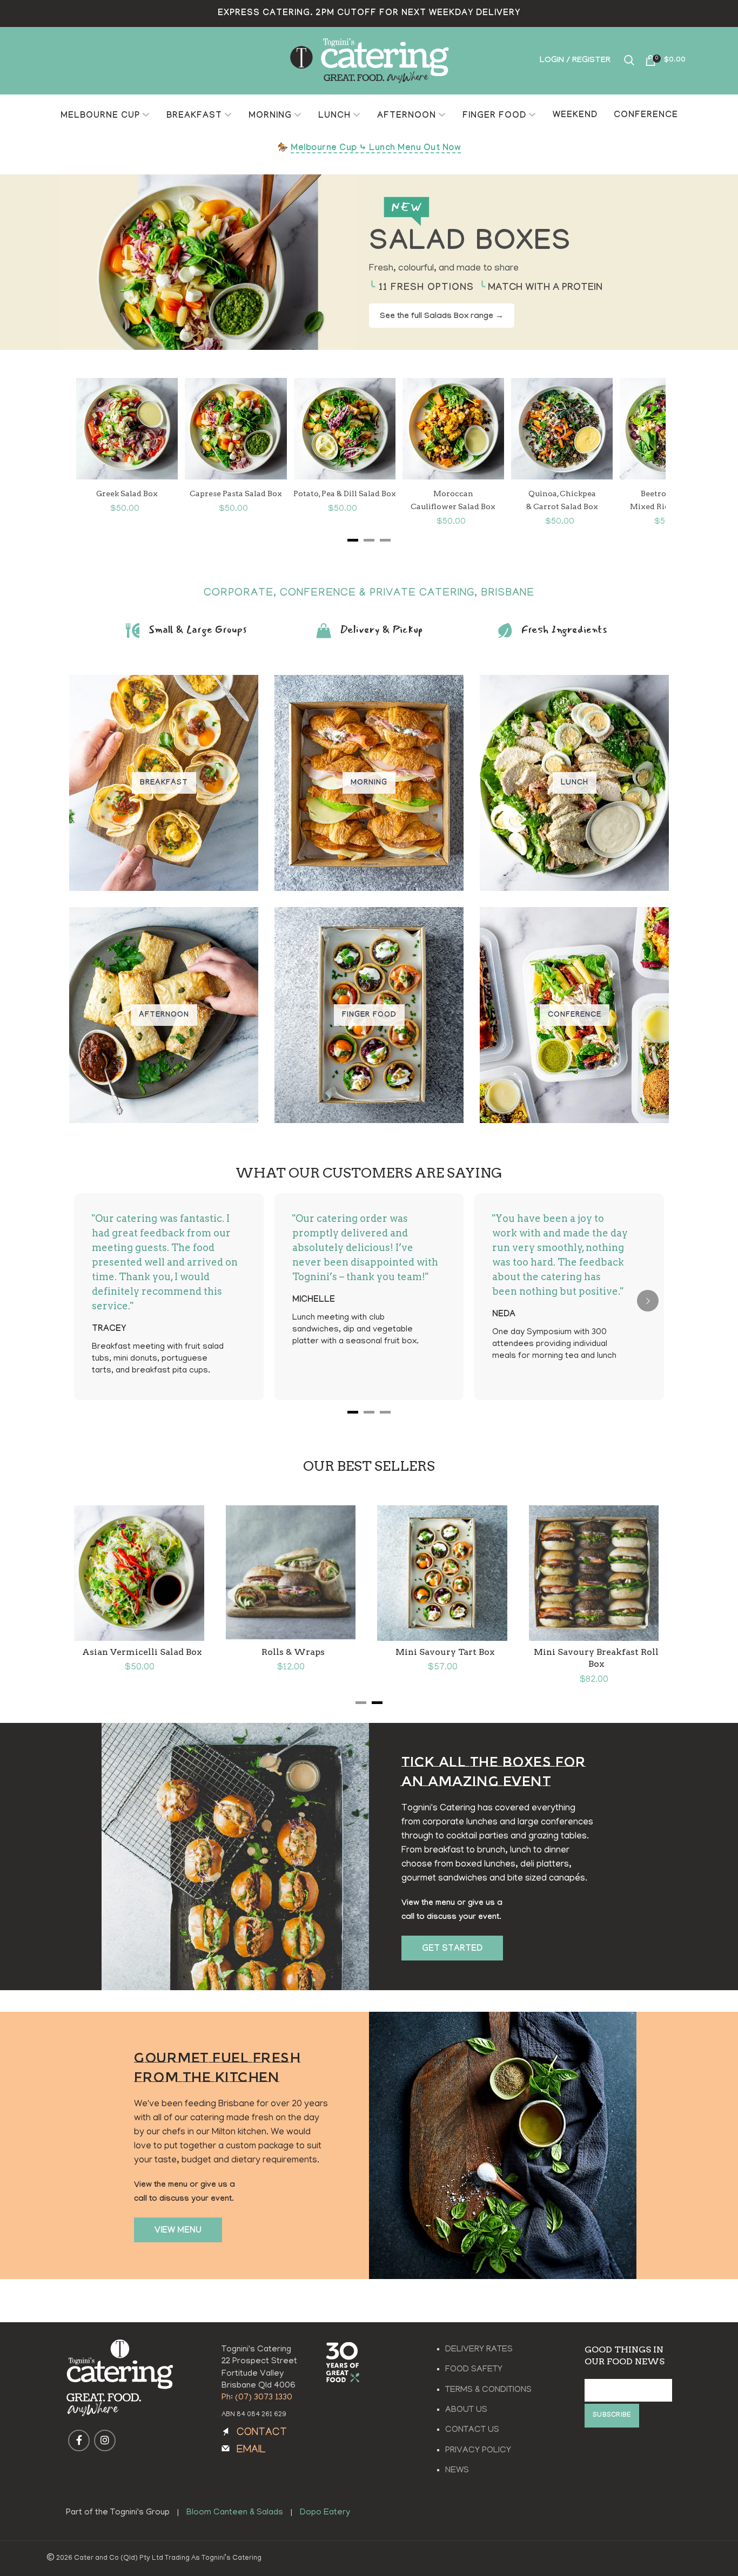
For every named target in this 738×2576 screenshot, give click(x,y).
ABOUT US (466, 2410)
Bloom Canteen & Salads (235, 2513)
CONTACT (262, 2433)
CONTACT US (472, 2430)
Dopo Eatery (325, 2513)
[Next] (633, 458)
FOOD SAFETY (474, 2370)
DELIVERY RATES (479, 2350)
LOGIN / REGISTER (575, 61)
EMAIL (251, 2450)
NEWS (457, 2471)
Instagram (105, 2440)
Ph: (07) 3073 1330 (257, 2398)
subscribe (612, 2416)
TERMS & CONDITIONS (488, 2390)
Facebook (79, 2440)
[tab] (361, 1703)
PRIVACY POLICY (478, 2451)
